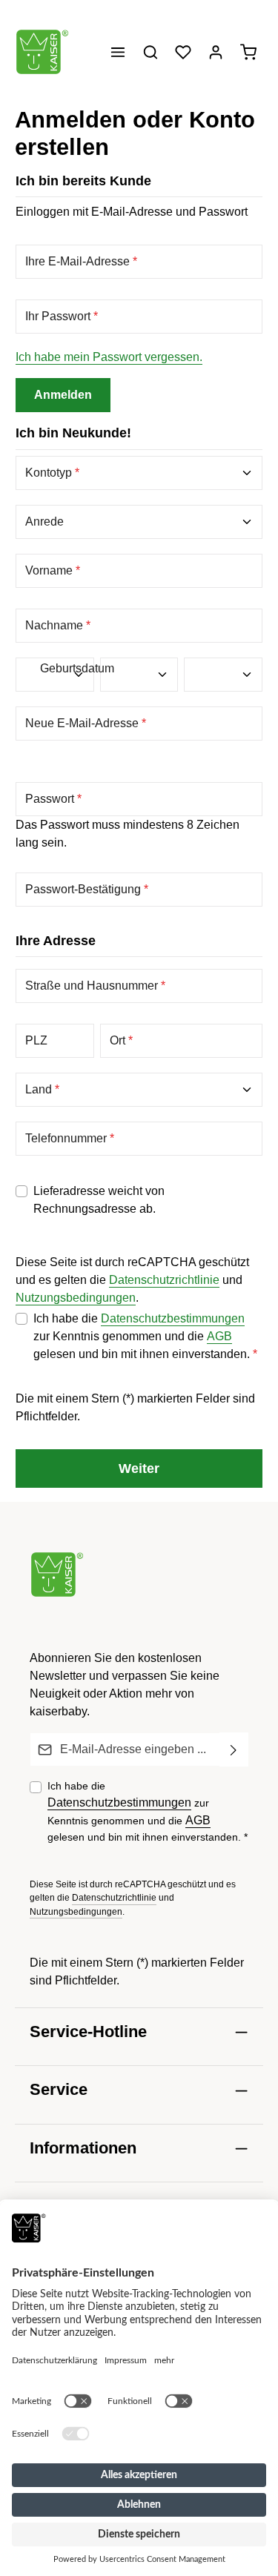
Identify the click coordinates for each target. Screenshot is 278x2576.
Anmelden (63, 395)
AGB (219, 1336)
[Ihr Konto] (216, 52)
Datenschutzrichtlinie (164, 1280)
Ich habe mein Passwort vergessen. (109, 357)
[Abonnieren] (234, 1749)
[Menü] (118, 52)
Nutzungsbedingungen (76, 1298)
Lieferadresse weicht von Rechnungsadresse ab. (99, 1200)
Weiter (139, 1468)
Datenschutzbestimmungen (173, 1318)
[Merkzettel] (183, 52)
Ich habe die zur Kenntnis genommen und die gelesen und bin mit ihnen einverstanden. (145, 1336)
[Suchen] (150, 52)
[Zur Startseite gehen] (42, 52)
